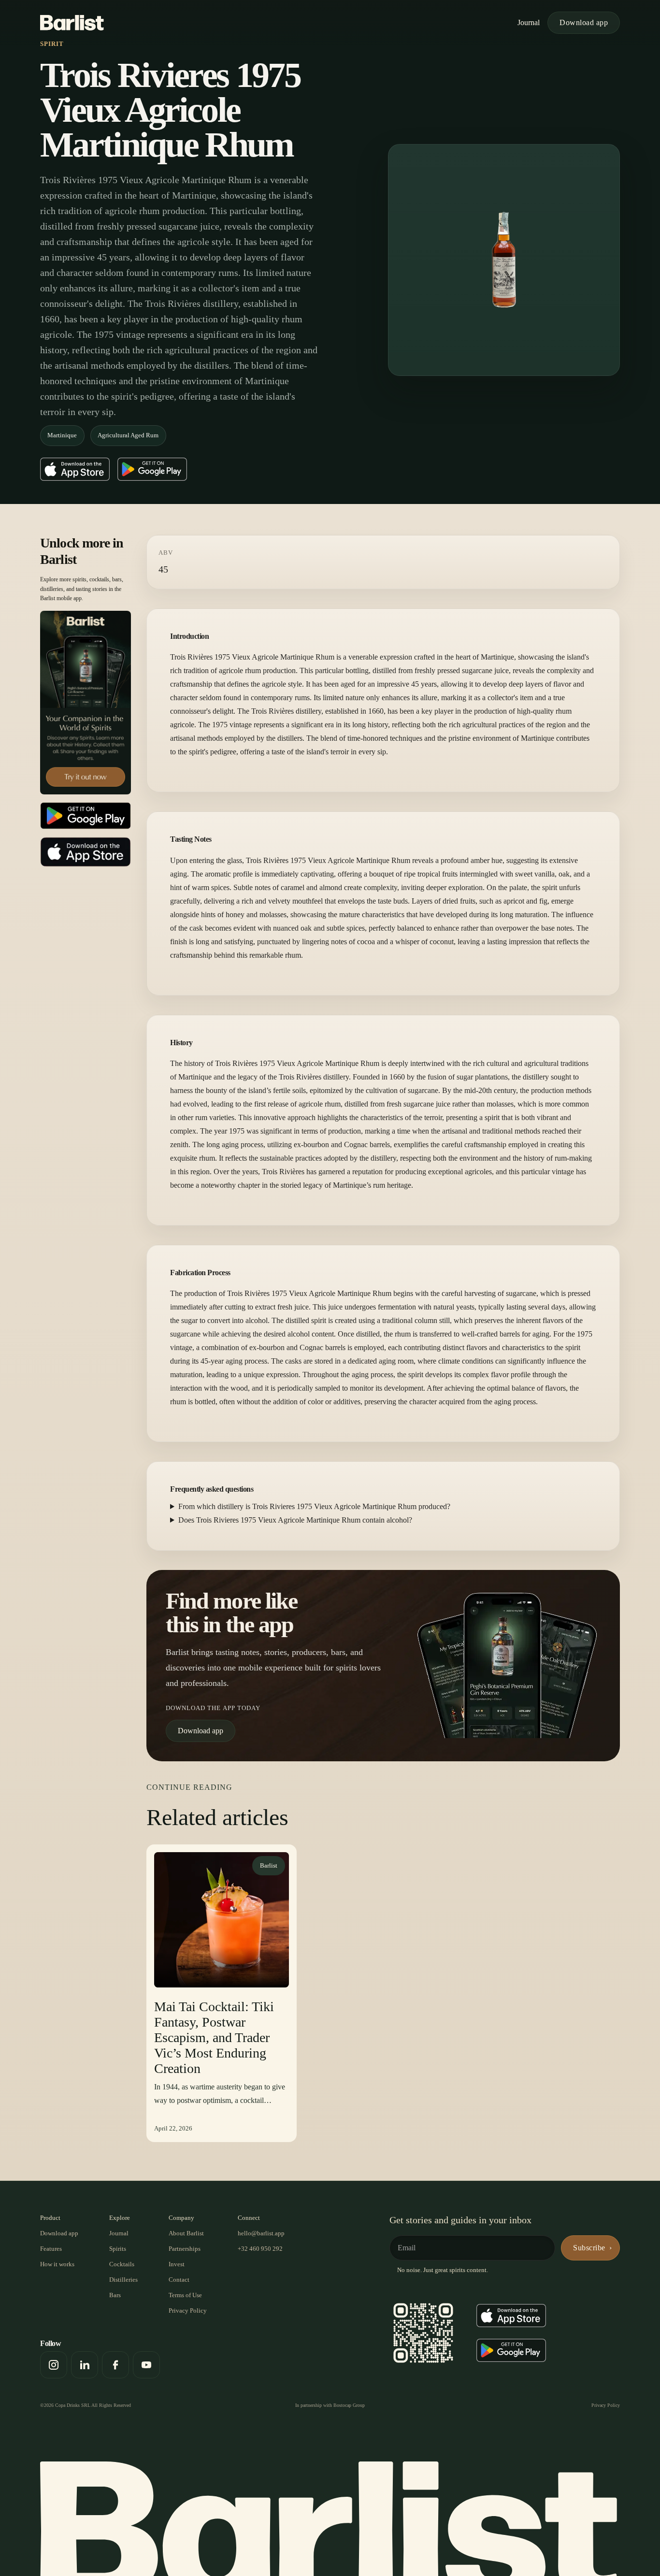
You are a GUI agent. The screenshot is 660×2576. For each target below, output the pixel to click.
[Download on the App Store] (75, 469)
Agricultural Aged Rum (128, 435)
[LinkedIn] (85, 2365)
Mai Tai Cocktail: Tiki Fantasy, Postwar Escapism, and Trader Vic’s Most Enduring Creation (214, 2037)
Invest (177, 2264)
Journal (529, 22)
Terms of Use (185, 2295)
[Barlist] (72, 23)
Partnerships (185, 2249)
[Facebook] (115, 2365)
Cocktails (122, 2264)
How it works (57, 2264)
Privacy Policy (188, 2310)
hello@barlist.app (261, 2233)
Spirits (118, 2249)
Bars (115, 2295)
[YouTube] (146, 2365)
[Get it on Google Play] (152, 469)
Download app (584, 22)
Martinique (62, 435)
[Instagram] (54, 2365)
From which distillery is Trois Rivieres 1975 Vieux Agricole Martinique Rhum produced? (314, 1506)
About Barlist (186, 2233)
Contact (179, 2280)
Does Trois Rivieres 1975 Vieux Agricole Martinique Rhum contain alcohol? (295, 1520)
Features (51, 2249)
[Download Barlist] (86, 703)
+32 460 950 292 (260, 2249)
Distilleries (123, 2280)
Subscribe (589, 2248)
